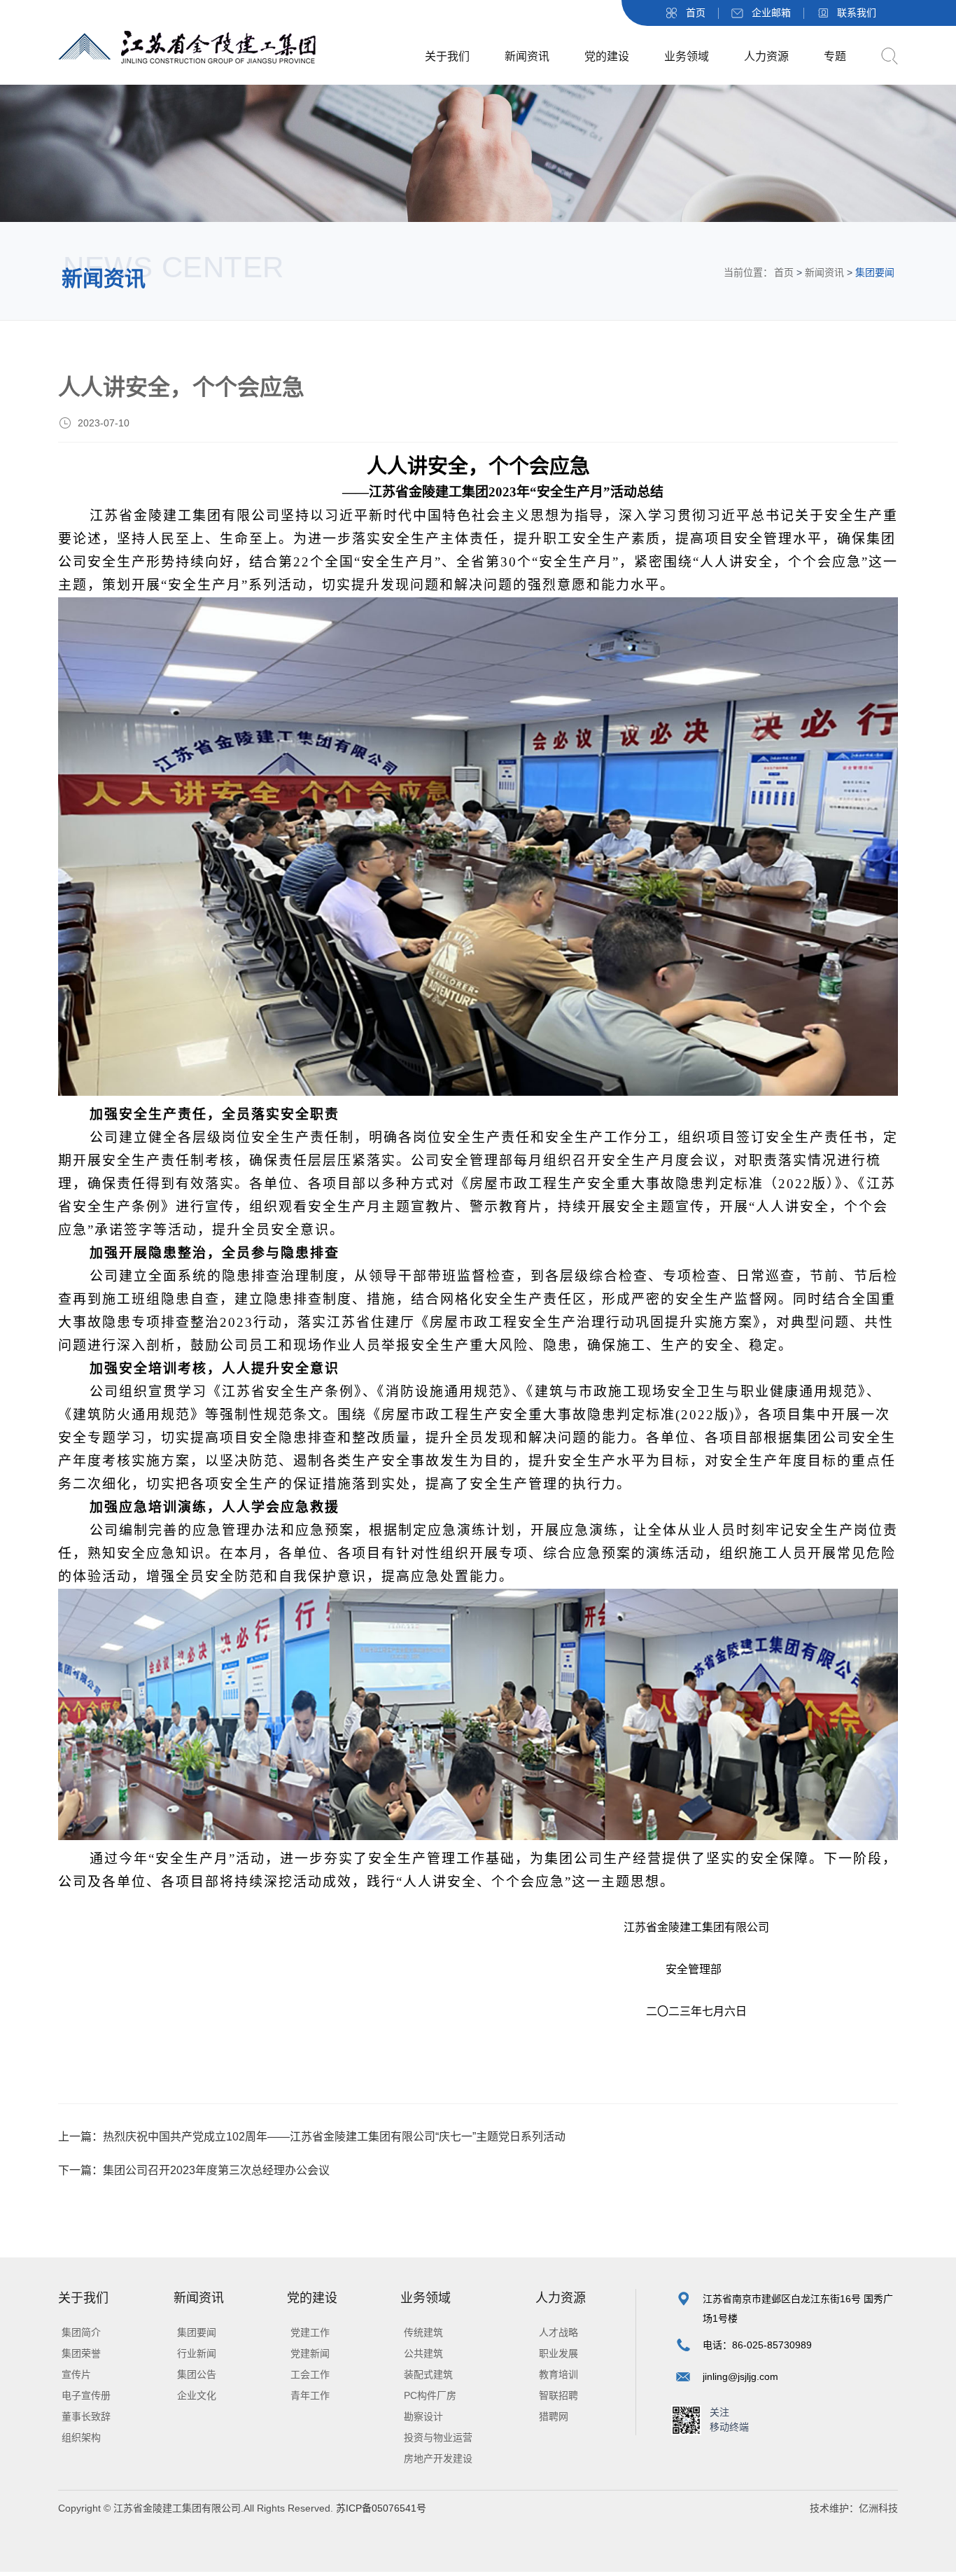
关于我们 (447, 56)
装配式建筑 (428, 2374)
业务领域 (687, 56)
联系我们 (857, 13)
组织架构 (81, 2437)
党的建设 (607, 56)
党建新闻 (310, 2353)
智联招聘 (558, 2395)
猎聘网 (554, 2416)
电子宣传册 (86, 2395)
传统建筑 (423, 2332)
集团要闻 (197, 2332)
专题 (835, 56)
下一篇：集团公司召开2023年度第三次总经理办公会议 (194, 2170)
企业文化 (197, 2395)
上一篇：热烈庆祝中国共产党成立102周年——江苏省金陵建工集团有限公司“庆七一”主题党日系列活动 (312, 2137)
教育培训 (558, 2374)
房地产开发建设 (438, 2458)
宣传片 (76, 2374)
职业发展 (558, 2353)
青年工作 (310, 2395)
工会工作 (310, 2374)
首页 (696, 13)
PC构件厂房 (430, 2395)
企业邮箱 (771, 13)
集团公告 (197, 2374)
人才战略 (558, 2332)
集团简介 (81, 2332)
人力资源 (766, 56)
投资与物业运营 (438, 2437)
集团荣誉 (81, 2353)
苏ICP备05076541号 (380, 2508)
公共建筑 (423, 2353)
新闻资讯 (527, 56)
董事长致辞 (86, 2416)
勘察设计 (423, 2416)
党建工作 (310, 2332)
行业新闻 (197, 2353)
